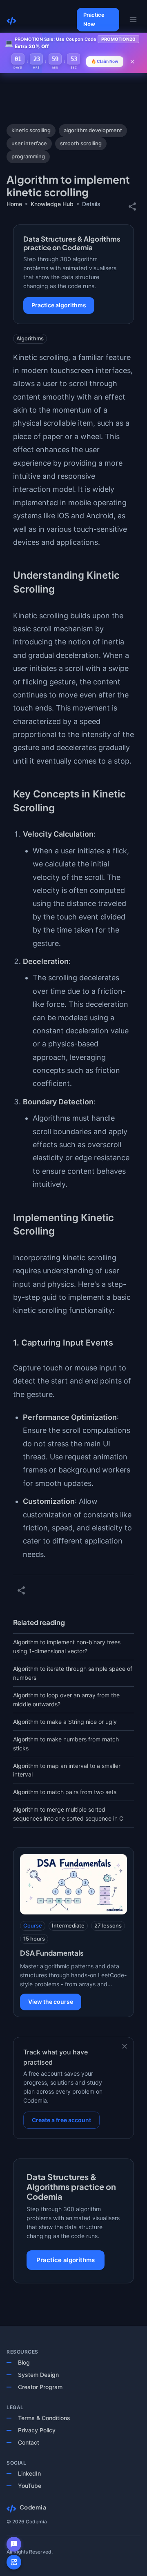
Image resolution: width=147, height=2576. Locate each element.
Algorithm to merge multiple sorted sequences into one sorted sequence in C (68, 1814)
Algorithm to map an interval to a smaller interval (67, 1770)
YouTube (30, 2486)
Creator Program (40, 2387)
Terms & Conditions (44, 2418)
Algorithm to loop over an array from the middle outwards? (66, 1700)
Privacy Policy (37, 2430)
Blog (24, 2362)
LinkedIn (29, 2473)
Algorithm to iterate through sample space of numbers (73, 1673)
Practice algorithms (59, 305)
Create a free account (61, 2120)
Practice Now (94, 19)
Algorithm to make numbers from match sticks (66, 1744)
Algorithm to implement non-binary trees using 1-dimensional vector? (67, 1647)
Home (14, 204)
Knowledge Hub (52, 204)
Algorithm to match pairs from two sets (65, 1792)
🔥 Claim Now (105, 61)
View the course (51, 2002)
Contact (29, 2442)
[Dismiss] (125, 2046)
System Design (38, 2375)
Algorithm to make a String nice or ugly (65, 1722)
